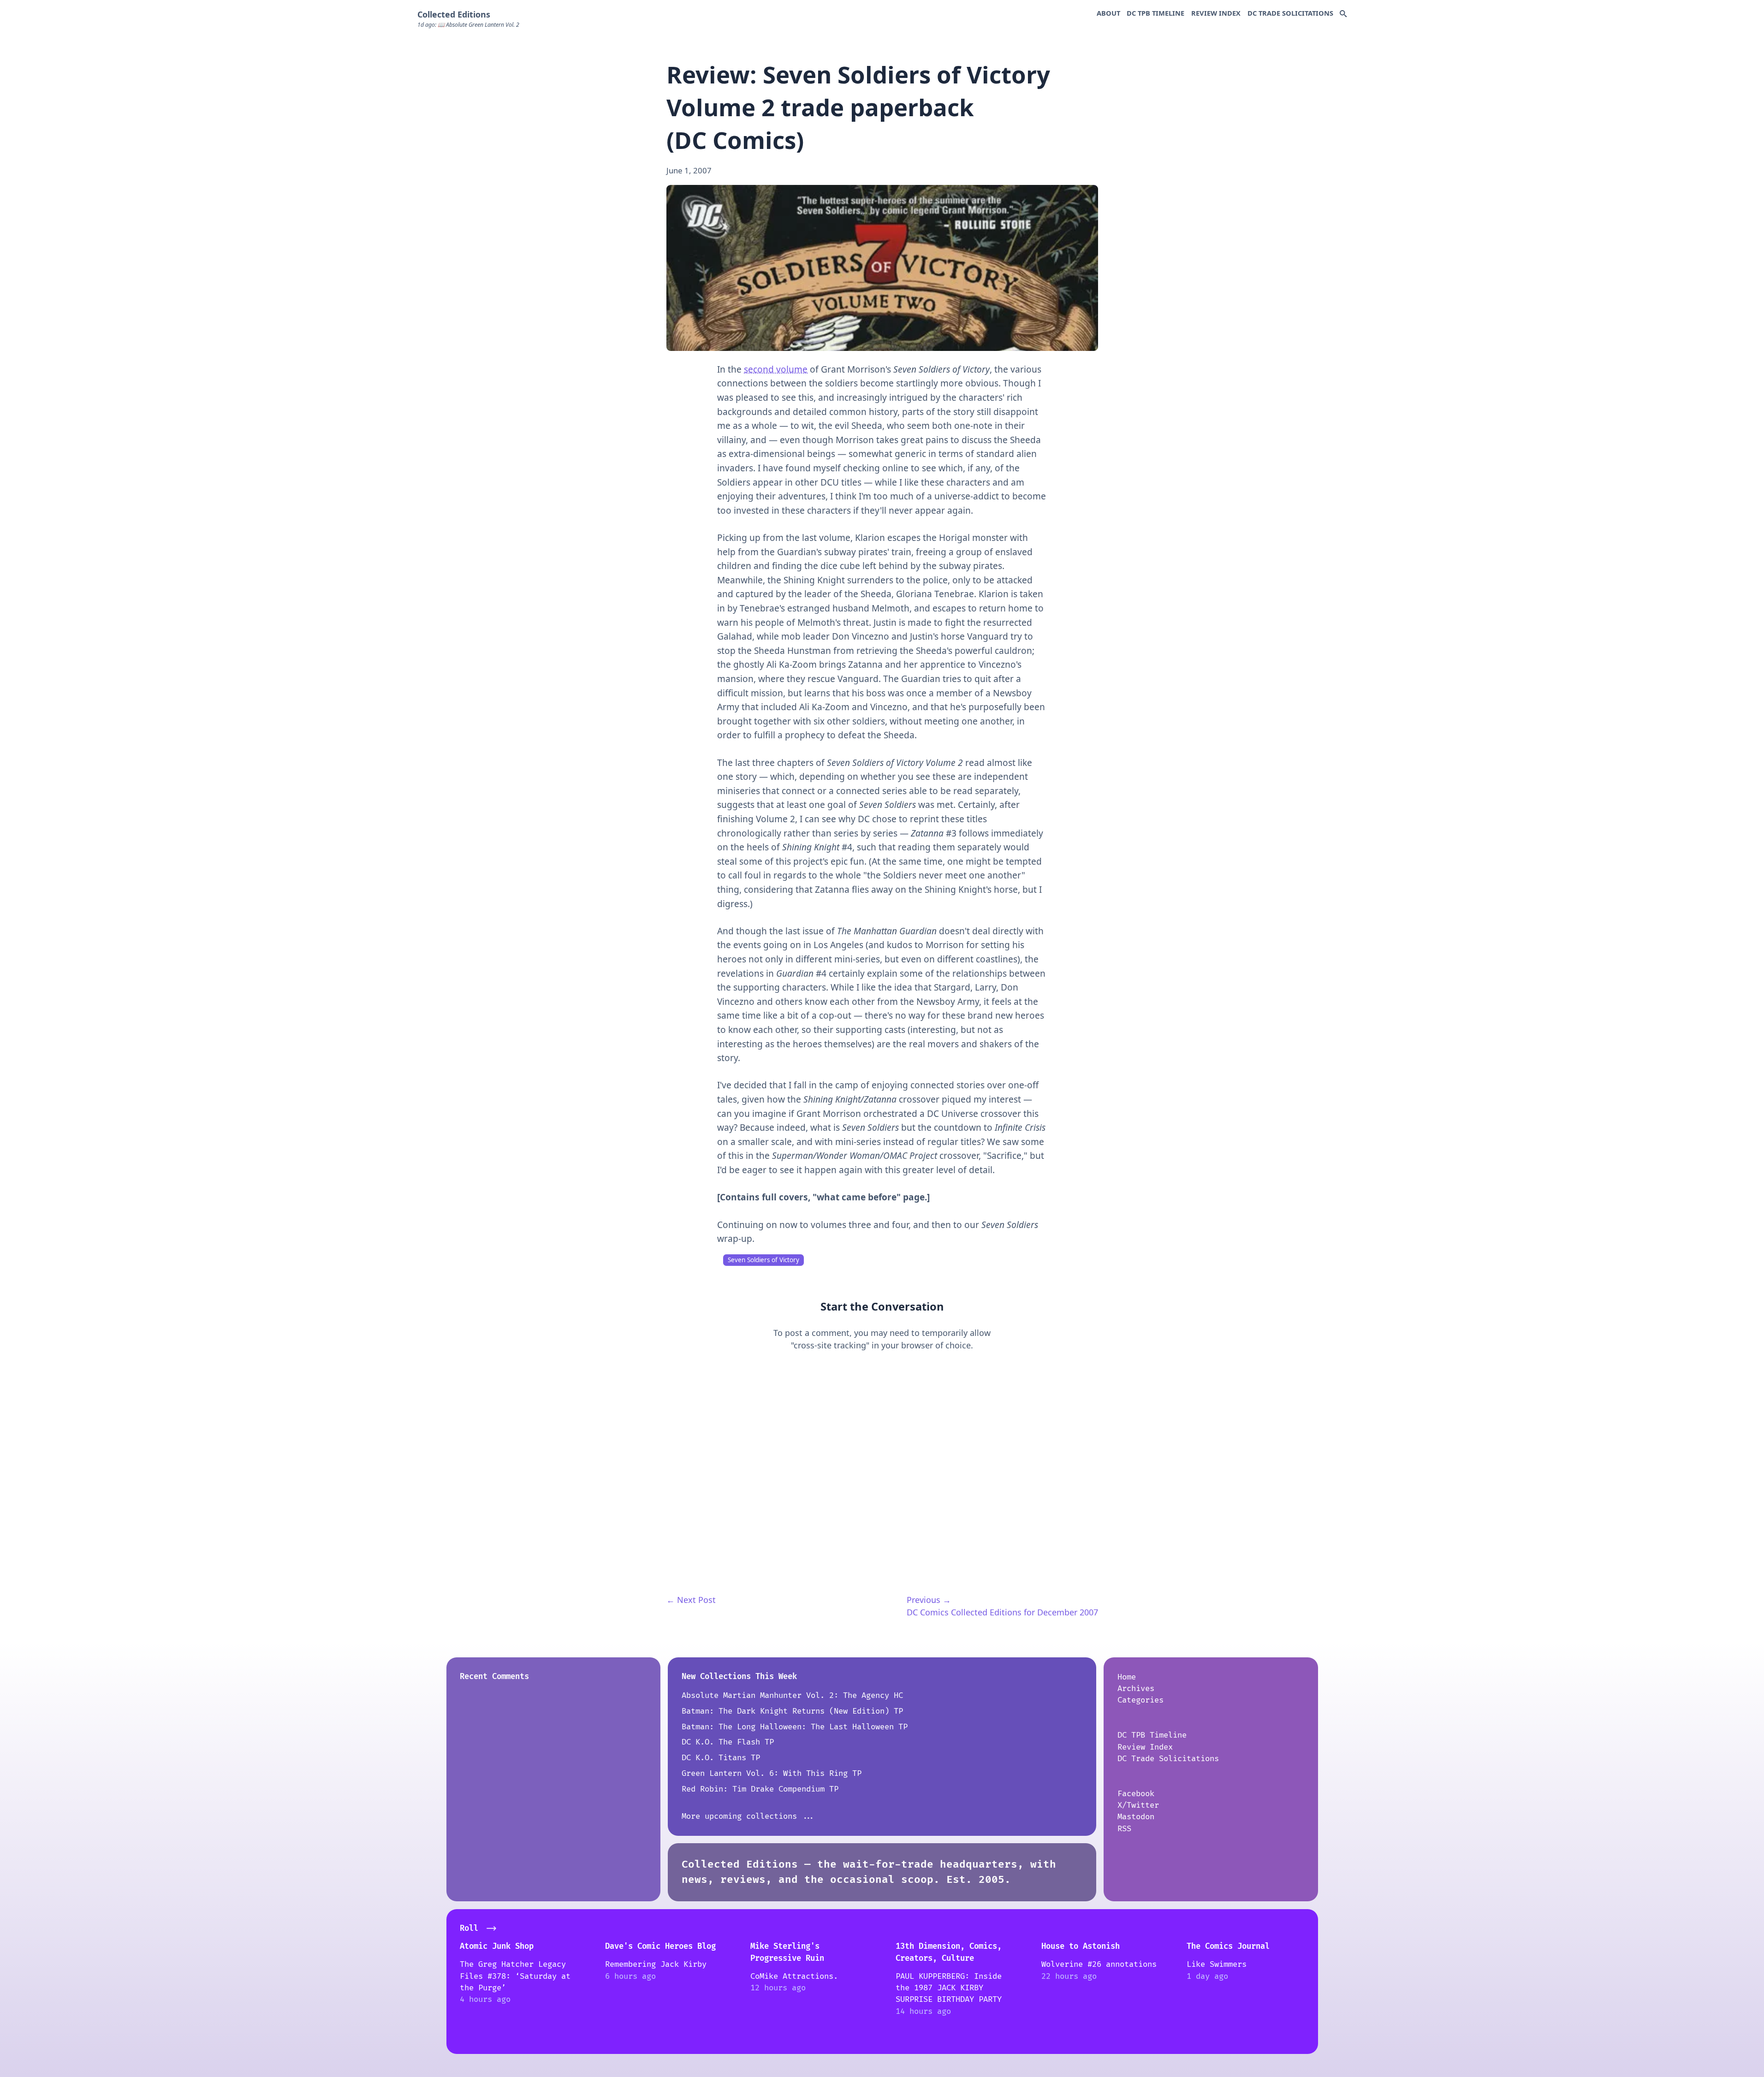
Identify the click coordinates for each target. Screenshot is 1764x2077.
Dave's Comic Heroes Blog (660, 1946)
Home (1127, 1677)
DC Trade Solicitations (1290, 13)
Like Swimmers (1217, 1964)
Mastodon (1136, 1817)
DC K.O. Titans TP (721, 1758)
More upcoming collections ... (748, 1816)
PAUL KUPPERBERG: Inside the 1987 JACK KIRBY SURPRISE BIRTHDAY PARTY (949, 1988)
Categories (1140, 1700)
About (1108, 13)
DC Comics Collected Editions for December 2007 (1002, 1612)
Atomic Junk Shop (497, 1946)
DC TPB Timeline (1155, 13)
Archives (1136, 1688)
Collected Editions (454, 14)
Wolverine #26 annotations (1099, 1964)
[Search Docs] (1343, 14)
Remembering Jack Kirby (656, 1964)
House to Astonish (1081, 1946)
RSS (1124, 1829)
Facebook (1136, 1794)
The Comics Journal (1228, 1946)
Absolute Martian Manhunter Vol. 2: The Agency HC (792, 1695)
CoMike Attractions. (794, 1976)
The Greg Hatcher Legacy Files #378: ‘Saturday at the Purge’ (515, 1976)
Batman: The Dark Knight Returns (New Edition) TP (792, 1711)
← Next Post (691, 1600)
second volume (776, 369)
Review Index (1216, 13)
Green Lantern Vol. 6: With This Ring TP (772, 1773)
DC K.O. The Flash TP (728, 1742)
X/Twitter (1138, 1805)
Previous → (929, 1600)
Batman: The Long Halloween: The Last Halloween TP (795, 1727)
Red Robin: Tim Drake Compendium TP (760, 1789)
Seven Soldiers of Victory (763, 1260)
